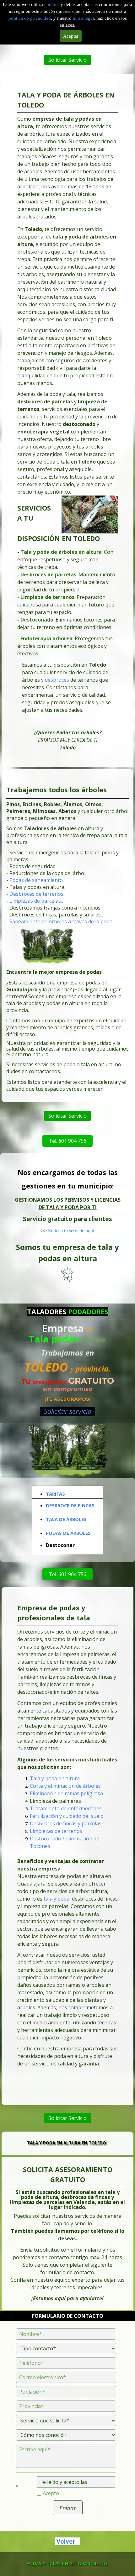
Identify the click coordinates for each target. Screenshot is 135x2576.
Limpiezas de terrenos (56, 1831)
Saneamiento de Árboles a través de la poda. (61, 922)
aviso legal (83, 18)
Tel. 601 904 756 (67, 1141)
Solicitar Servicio (67, 60)
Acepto (51, 2493)
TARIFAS (55, 1494)
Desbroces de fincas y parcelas (66, 1823)
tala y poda (57, 1898)
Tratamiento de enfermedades (66, 1808)
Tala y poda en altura (55, 1778)
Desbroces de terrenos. (37, 894)
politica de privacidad (30, 18)
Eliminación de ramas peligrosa (66, 1793)
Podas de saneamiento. (37, 880)
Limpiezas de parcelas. (36, 901)
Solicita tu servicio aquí (71, 1231)
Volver (66, 2541)
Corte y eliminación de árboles (65, 1786)
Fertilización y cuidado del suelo (67, 1816)
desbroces (58, 680)
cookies (52, 4)
